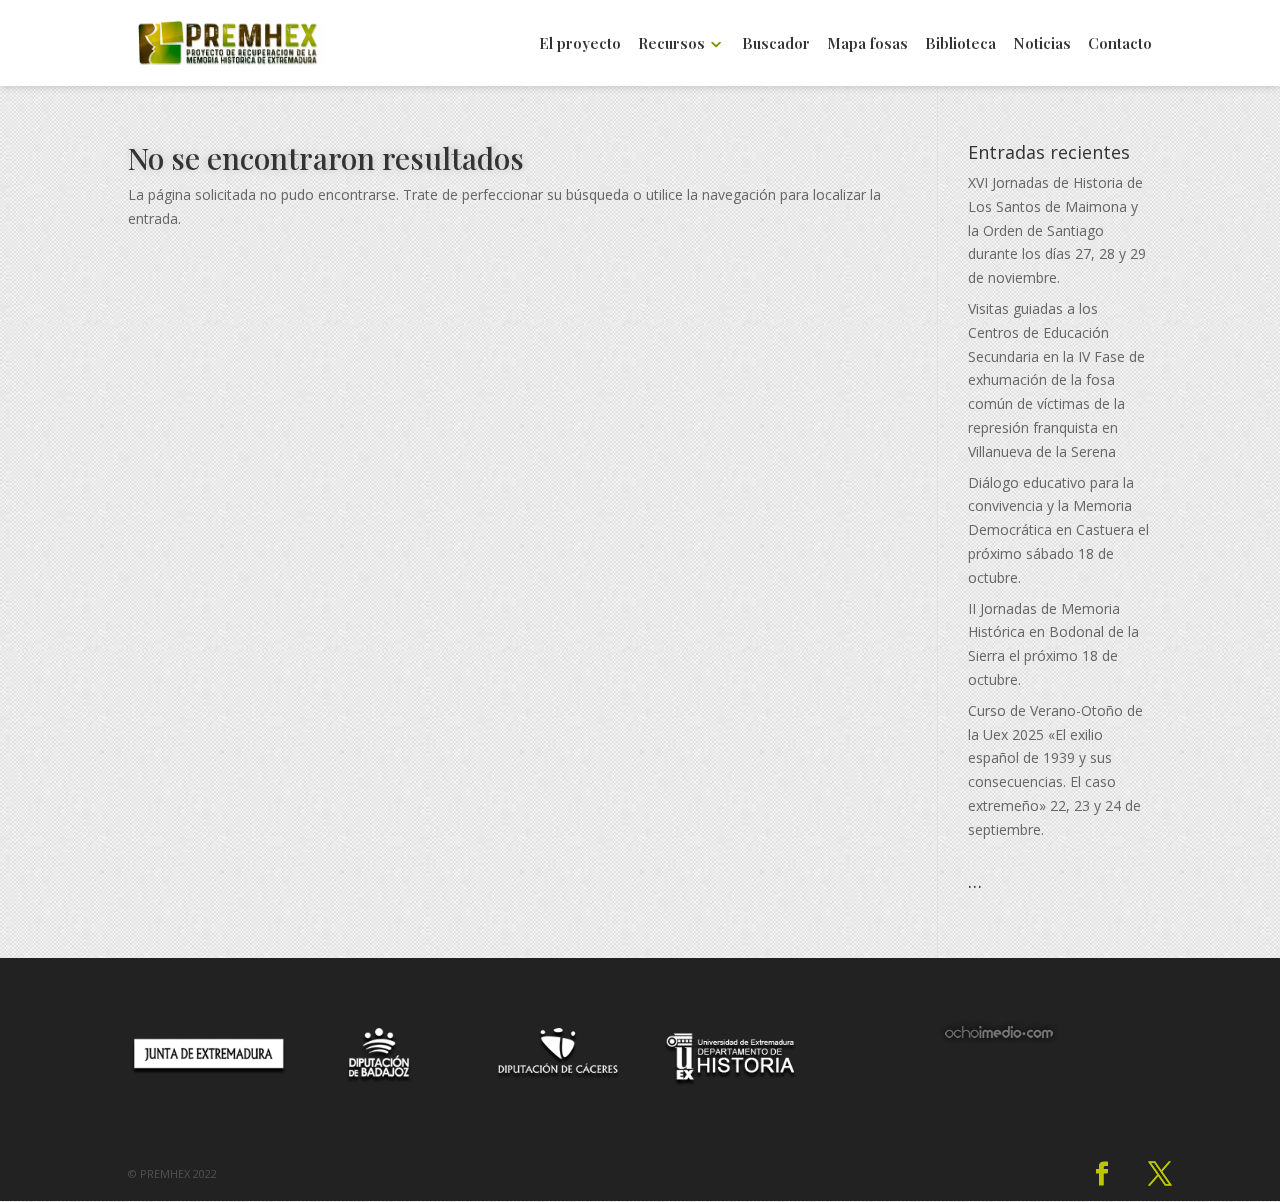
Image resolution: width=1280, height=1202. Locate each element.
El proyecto (580, 44)
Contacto (1120, 44)
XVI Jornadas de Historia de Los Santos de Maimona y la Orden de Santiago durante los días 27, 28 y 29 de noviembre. (1057, 230)
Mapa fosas (867, 44)
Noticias (1042, 44)
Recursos (671, 44)
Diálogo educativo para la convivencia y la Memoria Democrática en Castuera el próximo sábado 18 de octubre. (1058, 530)
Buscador (776, 44)
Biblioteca (960, 44)
